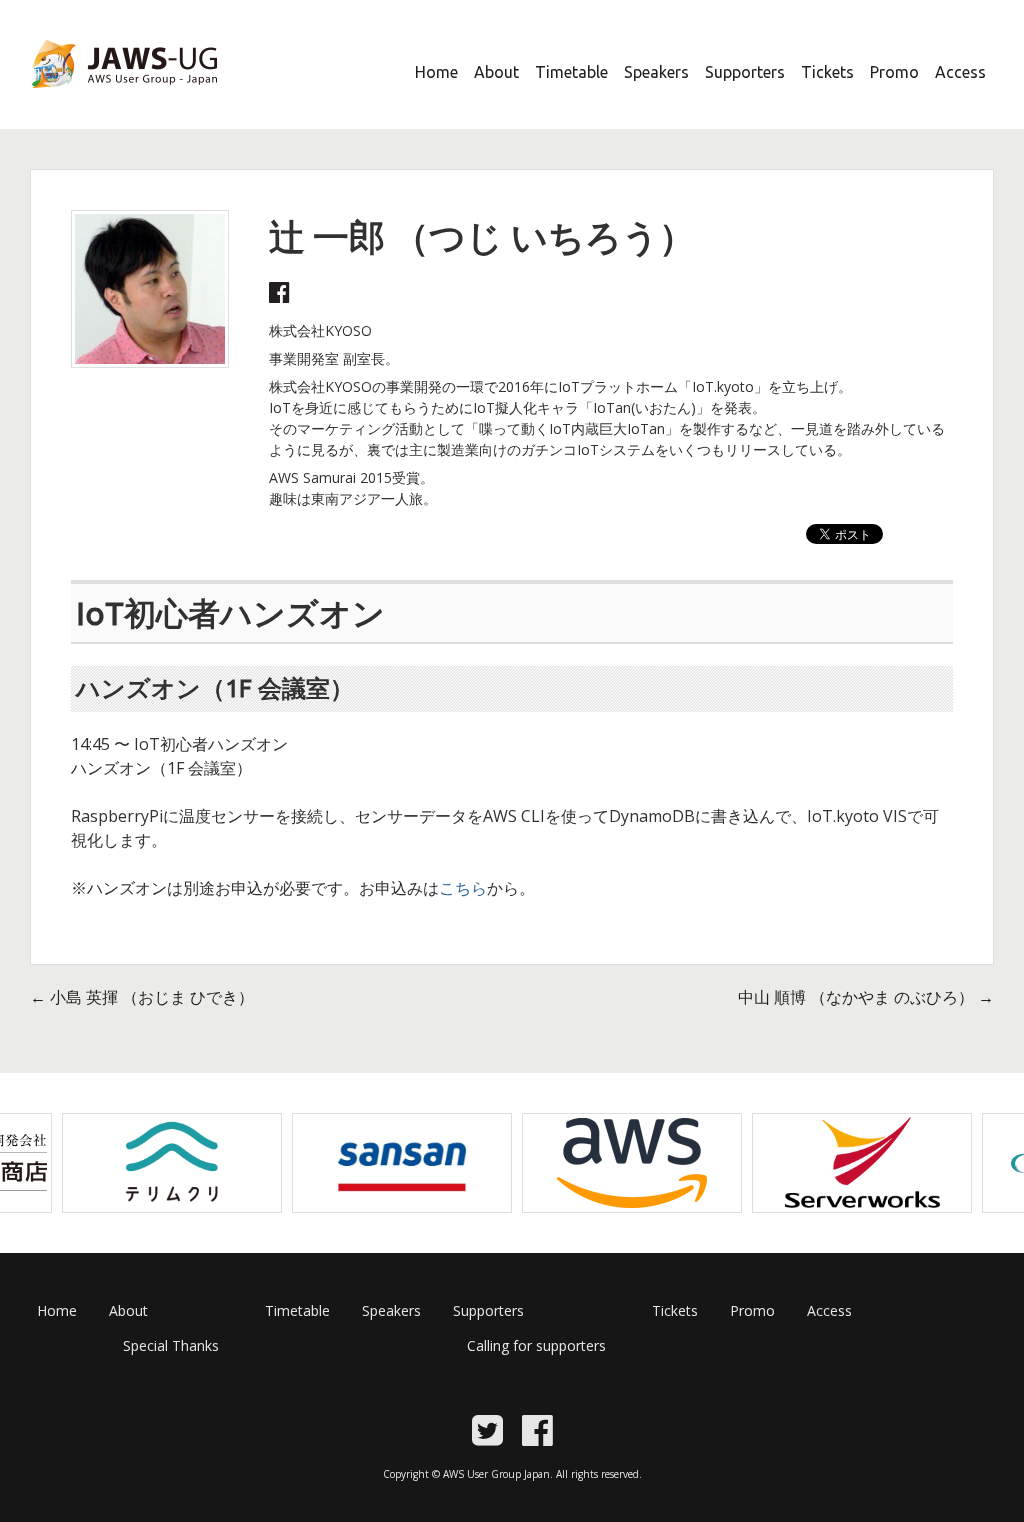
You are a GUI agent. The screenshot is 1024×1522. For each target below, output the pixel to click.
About (496, 72)
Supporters (745, 72)
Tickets (827, 72)
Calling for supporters (536, 1345)
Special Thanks (171, 1345)
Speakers (656, 72)
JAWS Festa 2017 (91, 101)
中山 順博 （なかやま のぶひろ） (866, 997)
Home (436, 72)
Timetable (571, 72)
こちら (463, 888)
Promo (894, 72)
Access (960, 72)
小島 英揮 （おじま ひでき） (142, 997)
